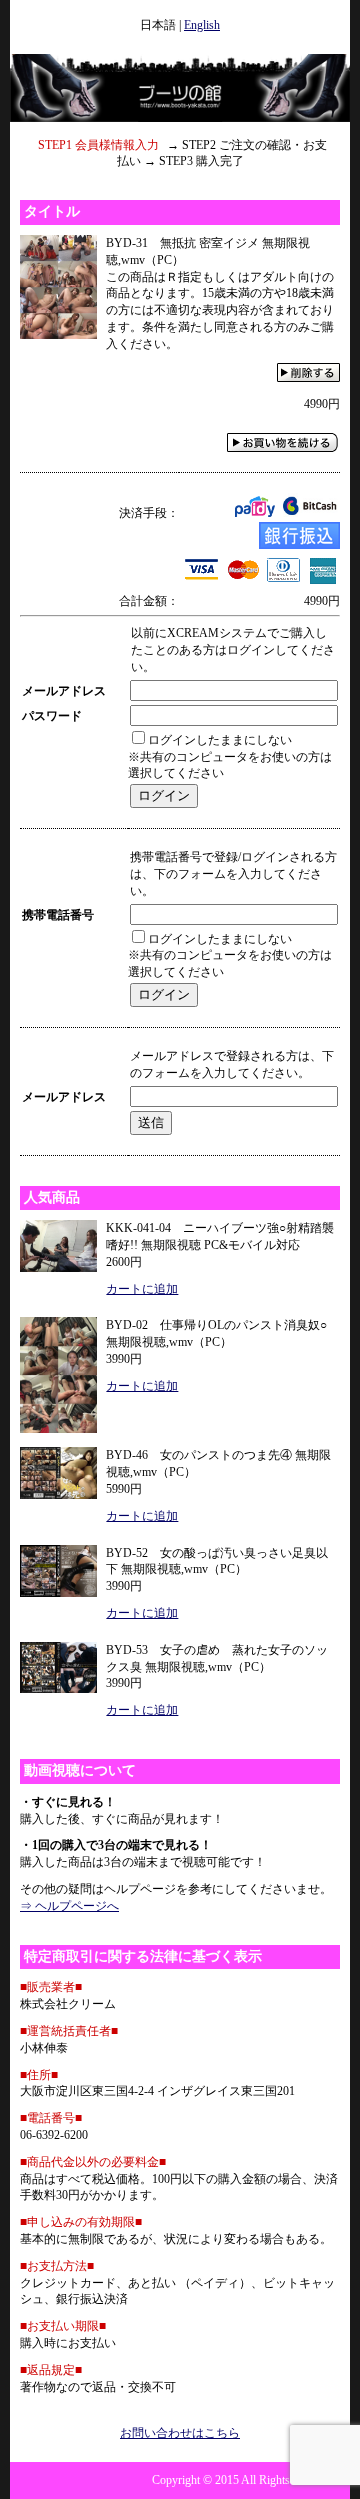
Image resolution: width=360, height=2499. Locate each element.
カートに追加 (142, 1289)
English (202, 25)
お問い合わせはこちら (180, 2433)
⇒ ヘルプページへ (69, 1906)
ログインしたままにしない (220, 740)
